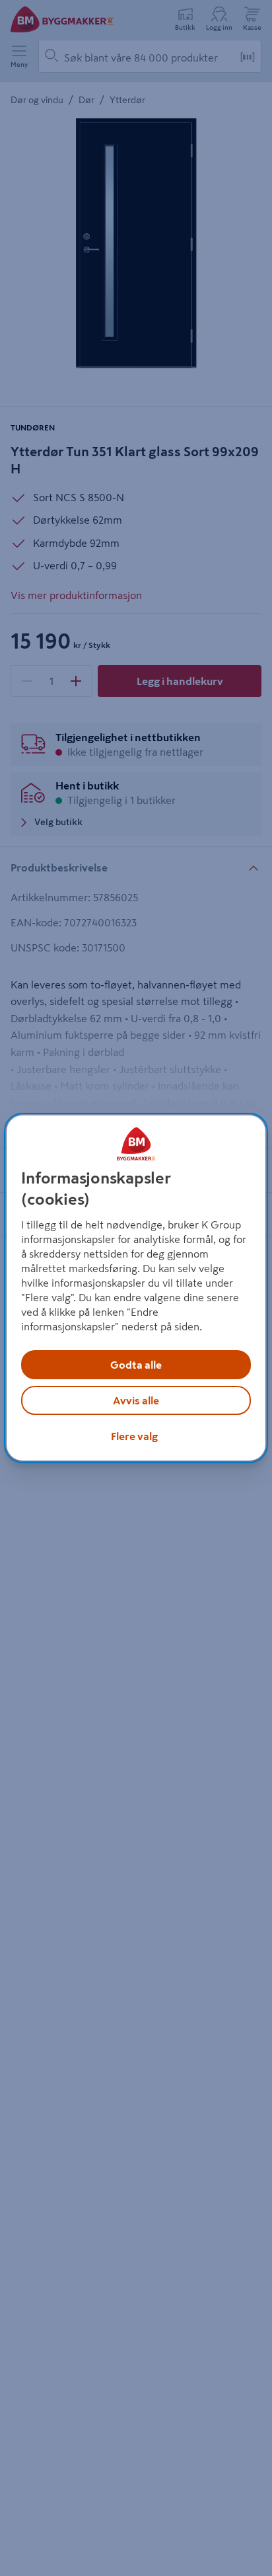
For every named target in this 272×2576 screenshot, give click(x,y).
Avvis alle (136, 1400)
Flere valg (134, 1436)
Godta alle (136, 1365)
